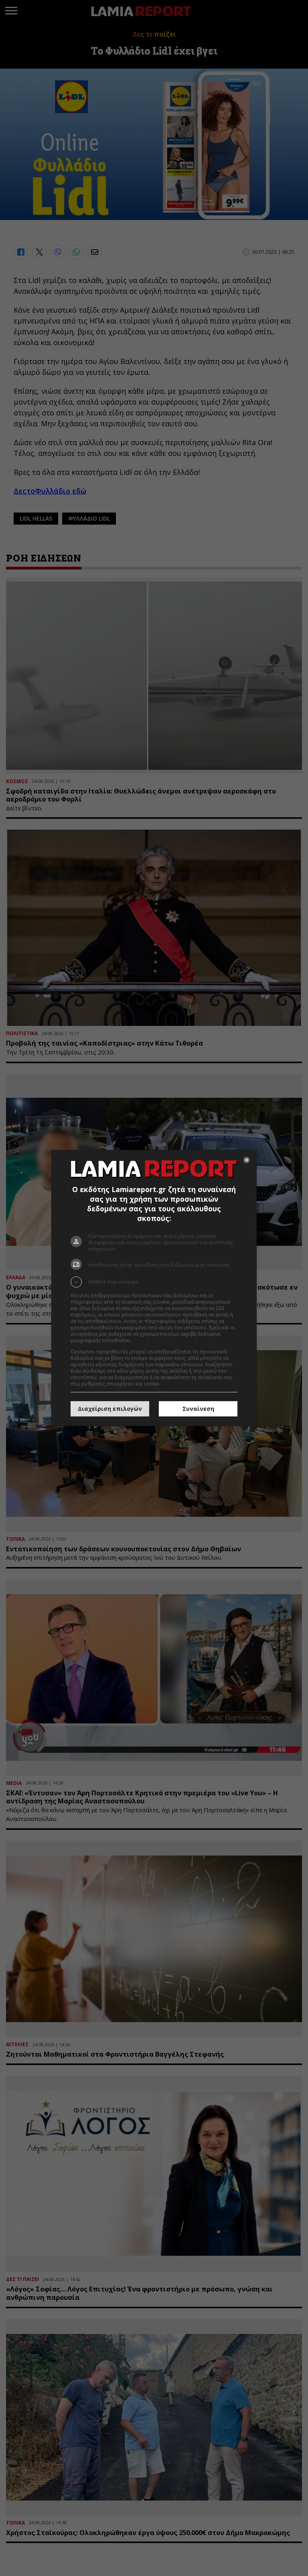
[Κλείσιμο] (247, 1160)
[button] (154, 1282)
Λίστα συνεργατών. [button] (155, 1340)
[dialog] (154, 1288)
